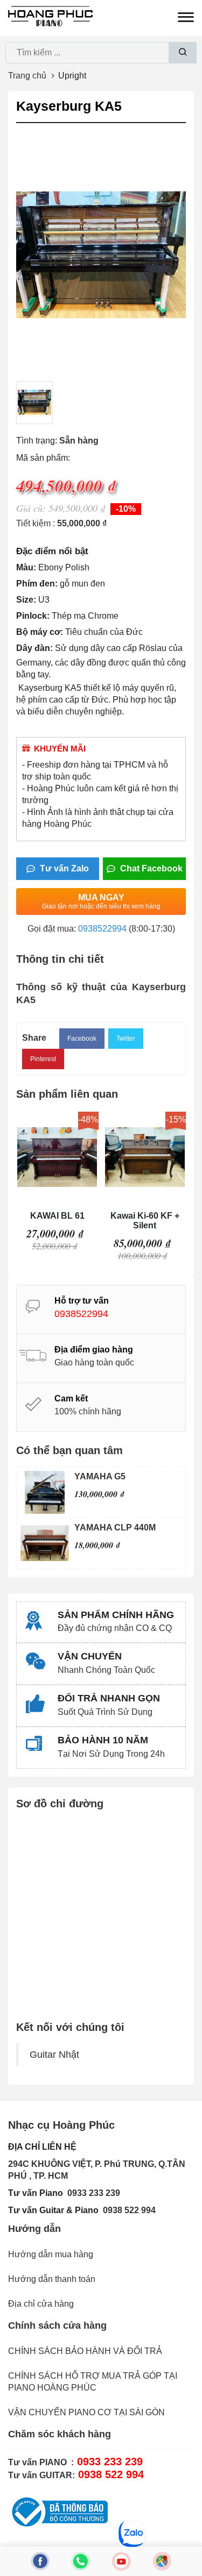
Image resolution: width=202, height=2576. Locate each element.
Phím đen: (37, 584)
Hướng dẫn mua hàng (51, 2254)
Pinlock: (33, 616)
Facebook (82, 1039)
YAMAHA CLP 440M (115, 1527)
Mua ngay (101, 901)
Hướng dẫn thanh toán (52, 2279)
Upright (72, 76)
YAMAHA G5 (100, 1476)
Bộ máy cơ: (40, 632)
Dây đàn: (34, 648)
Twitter (126, 1039)
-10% (126, 509)
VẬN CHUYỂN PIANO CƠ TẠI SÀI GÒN (86, 2412)
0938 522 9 (124, 2210)
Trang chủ (27, 76)
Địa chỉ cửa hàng (41, 2304)
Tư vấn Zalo (63, 868)
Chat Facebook (150, 868)
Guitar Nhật (54, 2055)
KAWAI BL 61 (57, 1216)
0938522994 (102, 929)
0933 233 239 (94, 2193)
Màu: (26, 567)
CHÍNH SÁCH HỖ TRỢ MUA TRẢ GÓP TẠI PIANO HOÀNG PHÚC (93, 2382)
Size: (26, 600)
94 (151, 2210)
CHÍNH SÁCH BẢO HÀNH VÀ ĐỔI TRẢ (85, 2351)
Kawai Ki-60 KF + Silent (145, 1221)
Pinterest (43, 1059)
